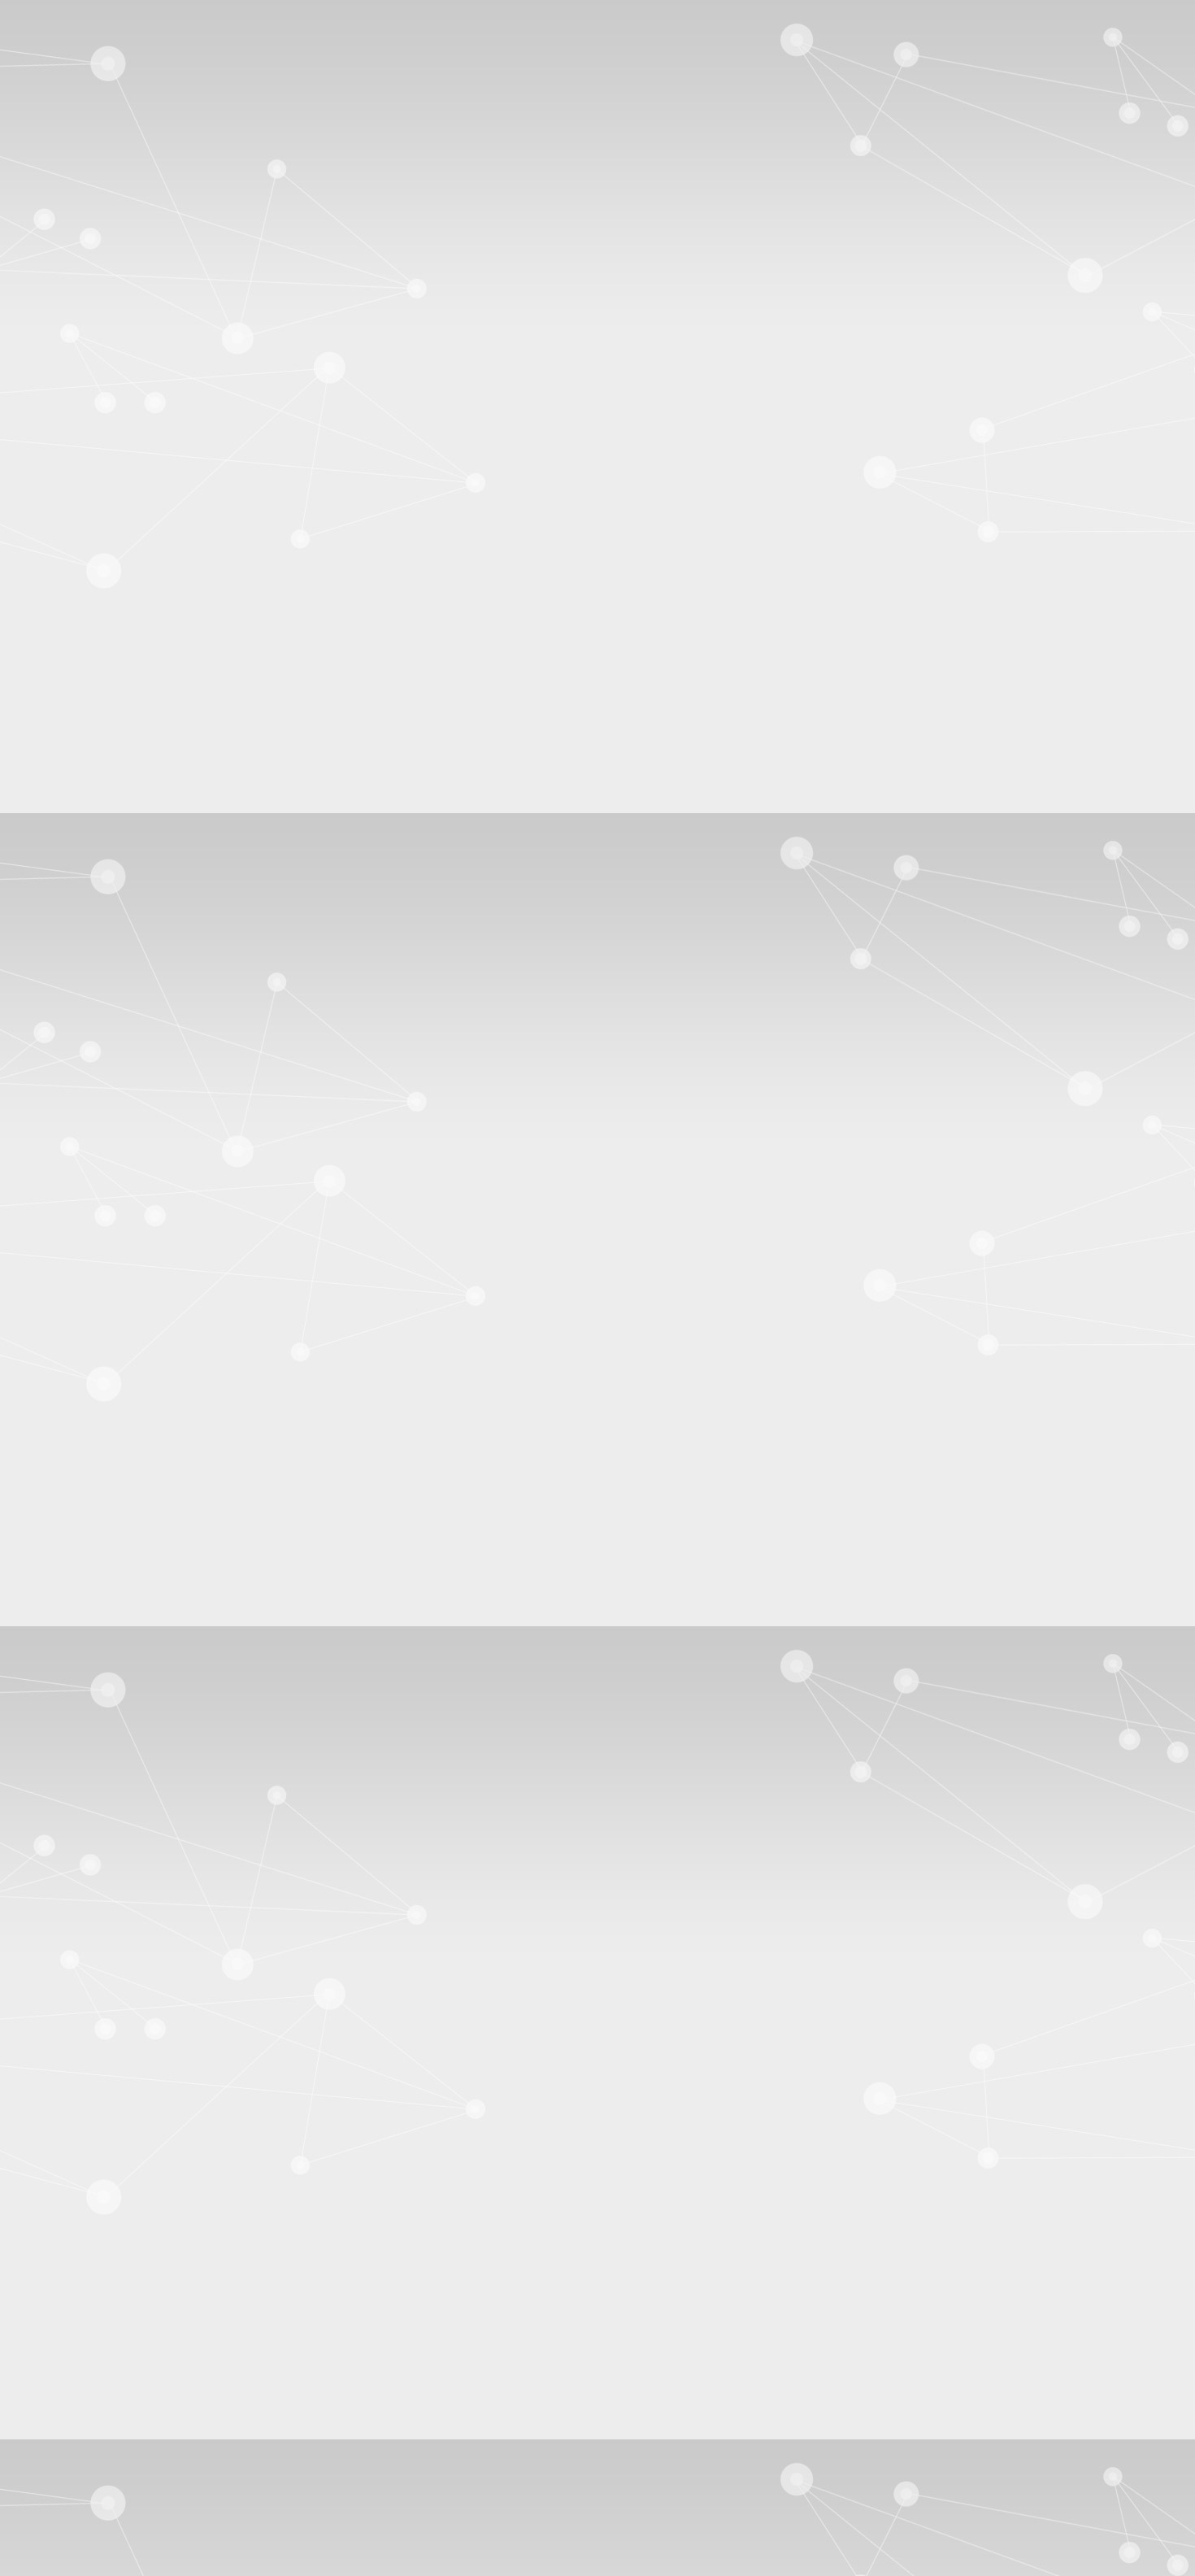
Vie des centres (865, 1450)
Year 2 (56, 1180)
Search (24, 1365)
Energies (274, 1432)
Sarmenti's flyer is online (102, 500)
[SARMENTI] (57, 234)
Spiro (53, 627)
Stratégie (409, 1450)
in (297, 1380)
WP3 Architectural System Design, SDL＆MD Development (257, 857)
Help (1176, 85)
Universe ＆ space (763, 1450)
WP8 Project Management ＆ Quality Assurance (225, 1040)
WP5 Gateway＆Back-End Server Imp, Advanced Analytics (257, 930)
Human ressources (810, 1432)
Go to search (72, 56)
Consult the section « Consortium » (97, 714)
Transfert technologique (639, 1450)
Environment (435, 1432)
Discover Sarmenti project (106, 470)
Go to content (74, 26)
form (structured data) (591, 1497)
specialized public (368, 1542)
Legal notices (73, 2465)
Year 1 (56, 1166)
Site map (61, 70)
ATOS (56, 657)
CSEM (57, 686)
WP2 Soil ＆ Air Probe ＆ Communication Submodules (244, 820)
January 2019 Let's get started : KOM (135, 485)
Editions (237, 1497)
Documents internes (149, 1497)
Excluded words (48, 1566)
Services (833, 1497)
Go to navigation (82, 41)
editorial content (316, 1497)
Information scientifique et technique (967, 1432)
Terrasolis (64, 642)
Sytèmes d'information (505, 1450)
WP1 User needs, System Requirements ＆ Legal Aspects (248, 783)
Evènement (491, 1497)
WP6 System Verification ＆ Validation (199, 966)
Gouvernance (581, 1432)
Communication (77, 1432)
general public (160, 1542)
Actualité (59, 1497)
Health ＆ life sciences (689, 1432)
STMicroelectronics (89, 598)
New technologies (183, 1450)
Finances (507, 1432)
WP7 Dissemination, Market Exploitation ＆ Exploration (248, 1003)
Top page (30, 2507)
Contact (67, 401)
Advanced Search (52, 1397)
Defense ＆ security (185, 1432)
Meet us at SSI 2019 (91, 514)
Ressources (766, 1497)
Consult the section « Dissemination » (103, 1237)
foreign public (72, 1542)
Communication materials (104, 1210)
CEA (52, 583)
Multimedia (692, 1497)
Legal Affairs (1111, 1432)
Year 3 (56, 1195)
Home (97, 1286)
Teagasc (60, 671)
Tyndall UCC (74, 613)
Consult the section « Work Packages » (106, 1088)
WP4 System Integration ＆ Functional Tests (214, 893)
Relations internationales (308, 1450)
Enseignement (349, 1432)
